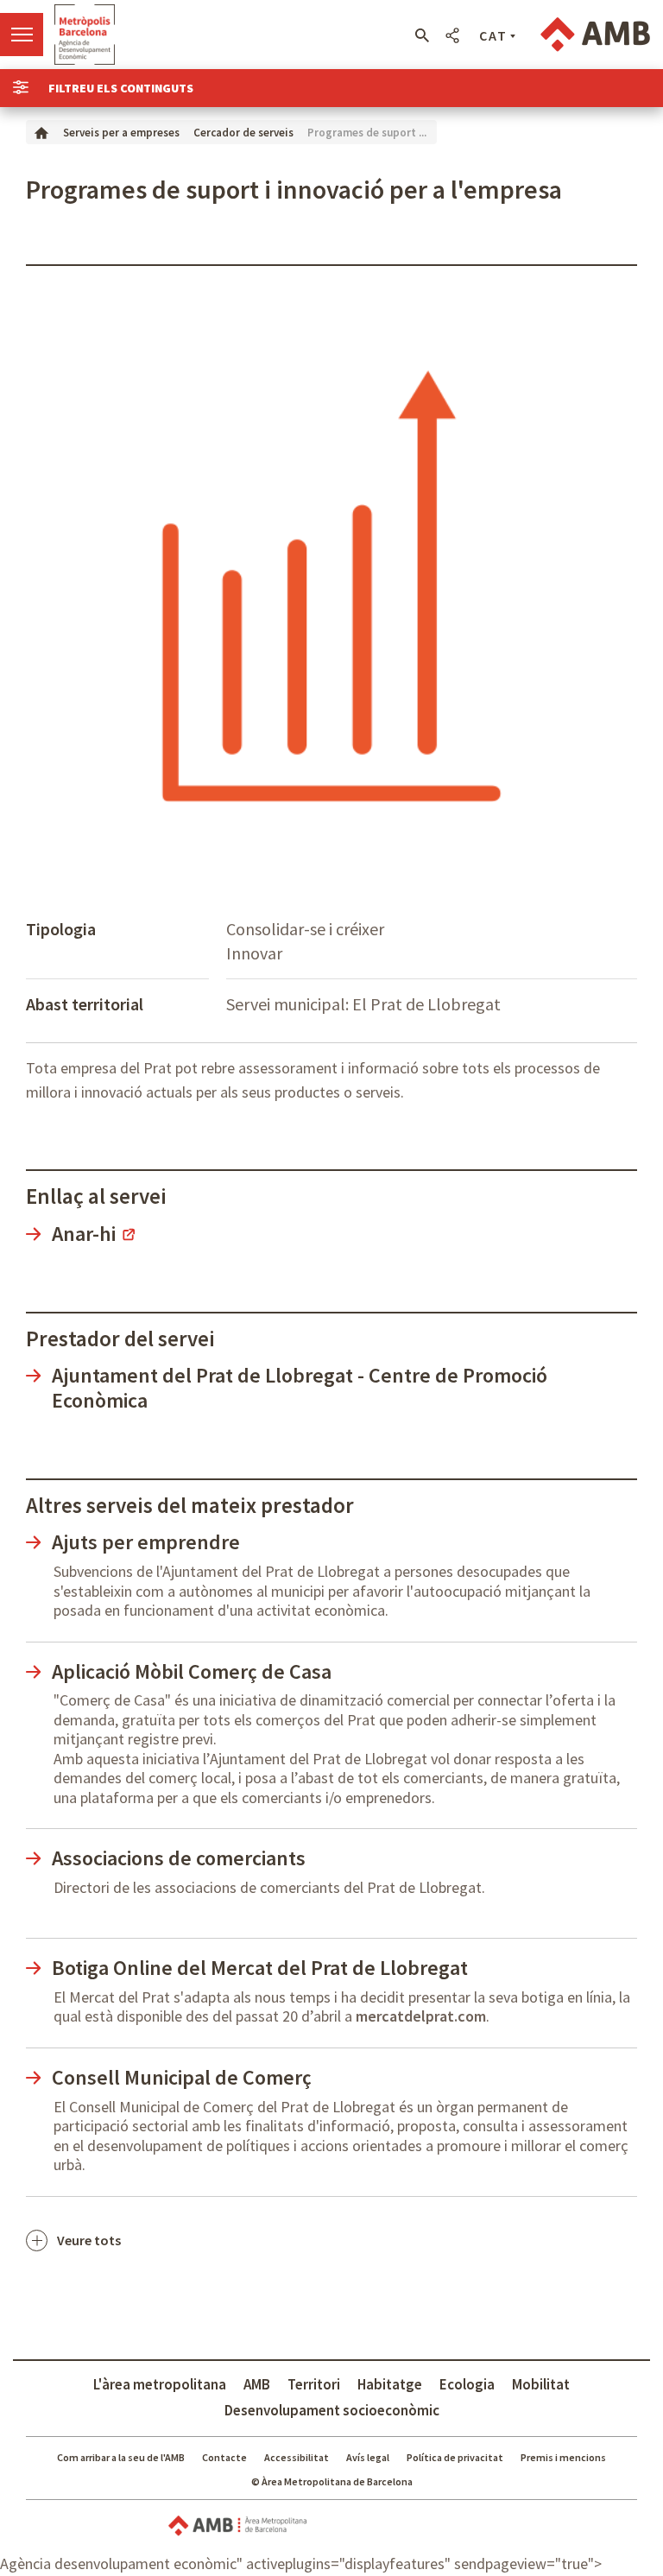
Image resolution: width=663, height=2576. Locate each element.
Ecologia (467, 2384)
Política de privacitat (455, 2457)
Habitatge (390, 2384)
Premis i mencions (563, 2457)
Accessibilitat (297, 2457)
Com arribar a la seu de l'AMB (121, 2457)
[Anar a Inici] (41, 132)
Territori (314, 2384)
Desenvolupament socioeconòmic (332, 2410)
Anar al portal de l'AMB (595, 35)
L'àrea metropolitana (160, 2384)
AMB (257, 2384)
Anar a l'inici (85, 35)
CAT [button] (493, 35)
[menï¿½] (22, 35)
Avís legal (368, 2457)
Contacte (224, 2457)
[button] (422, 35)
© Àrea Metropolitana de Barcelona (332, 2481)
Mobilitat (541, 2384)
